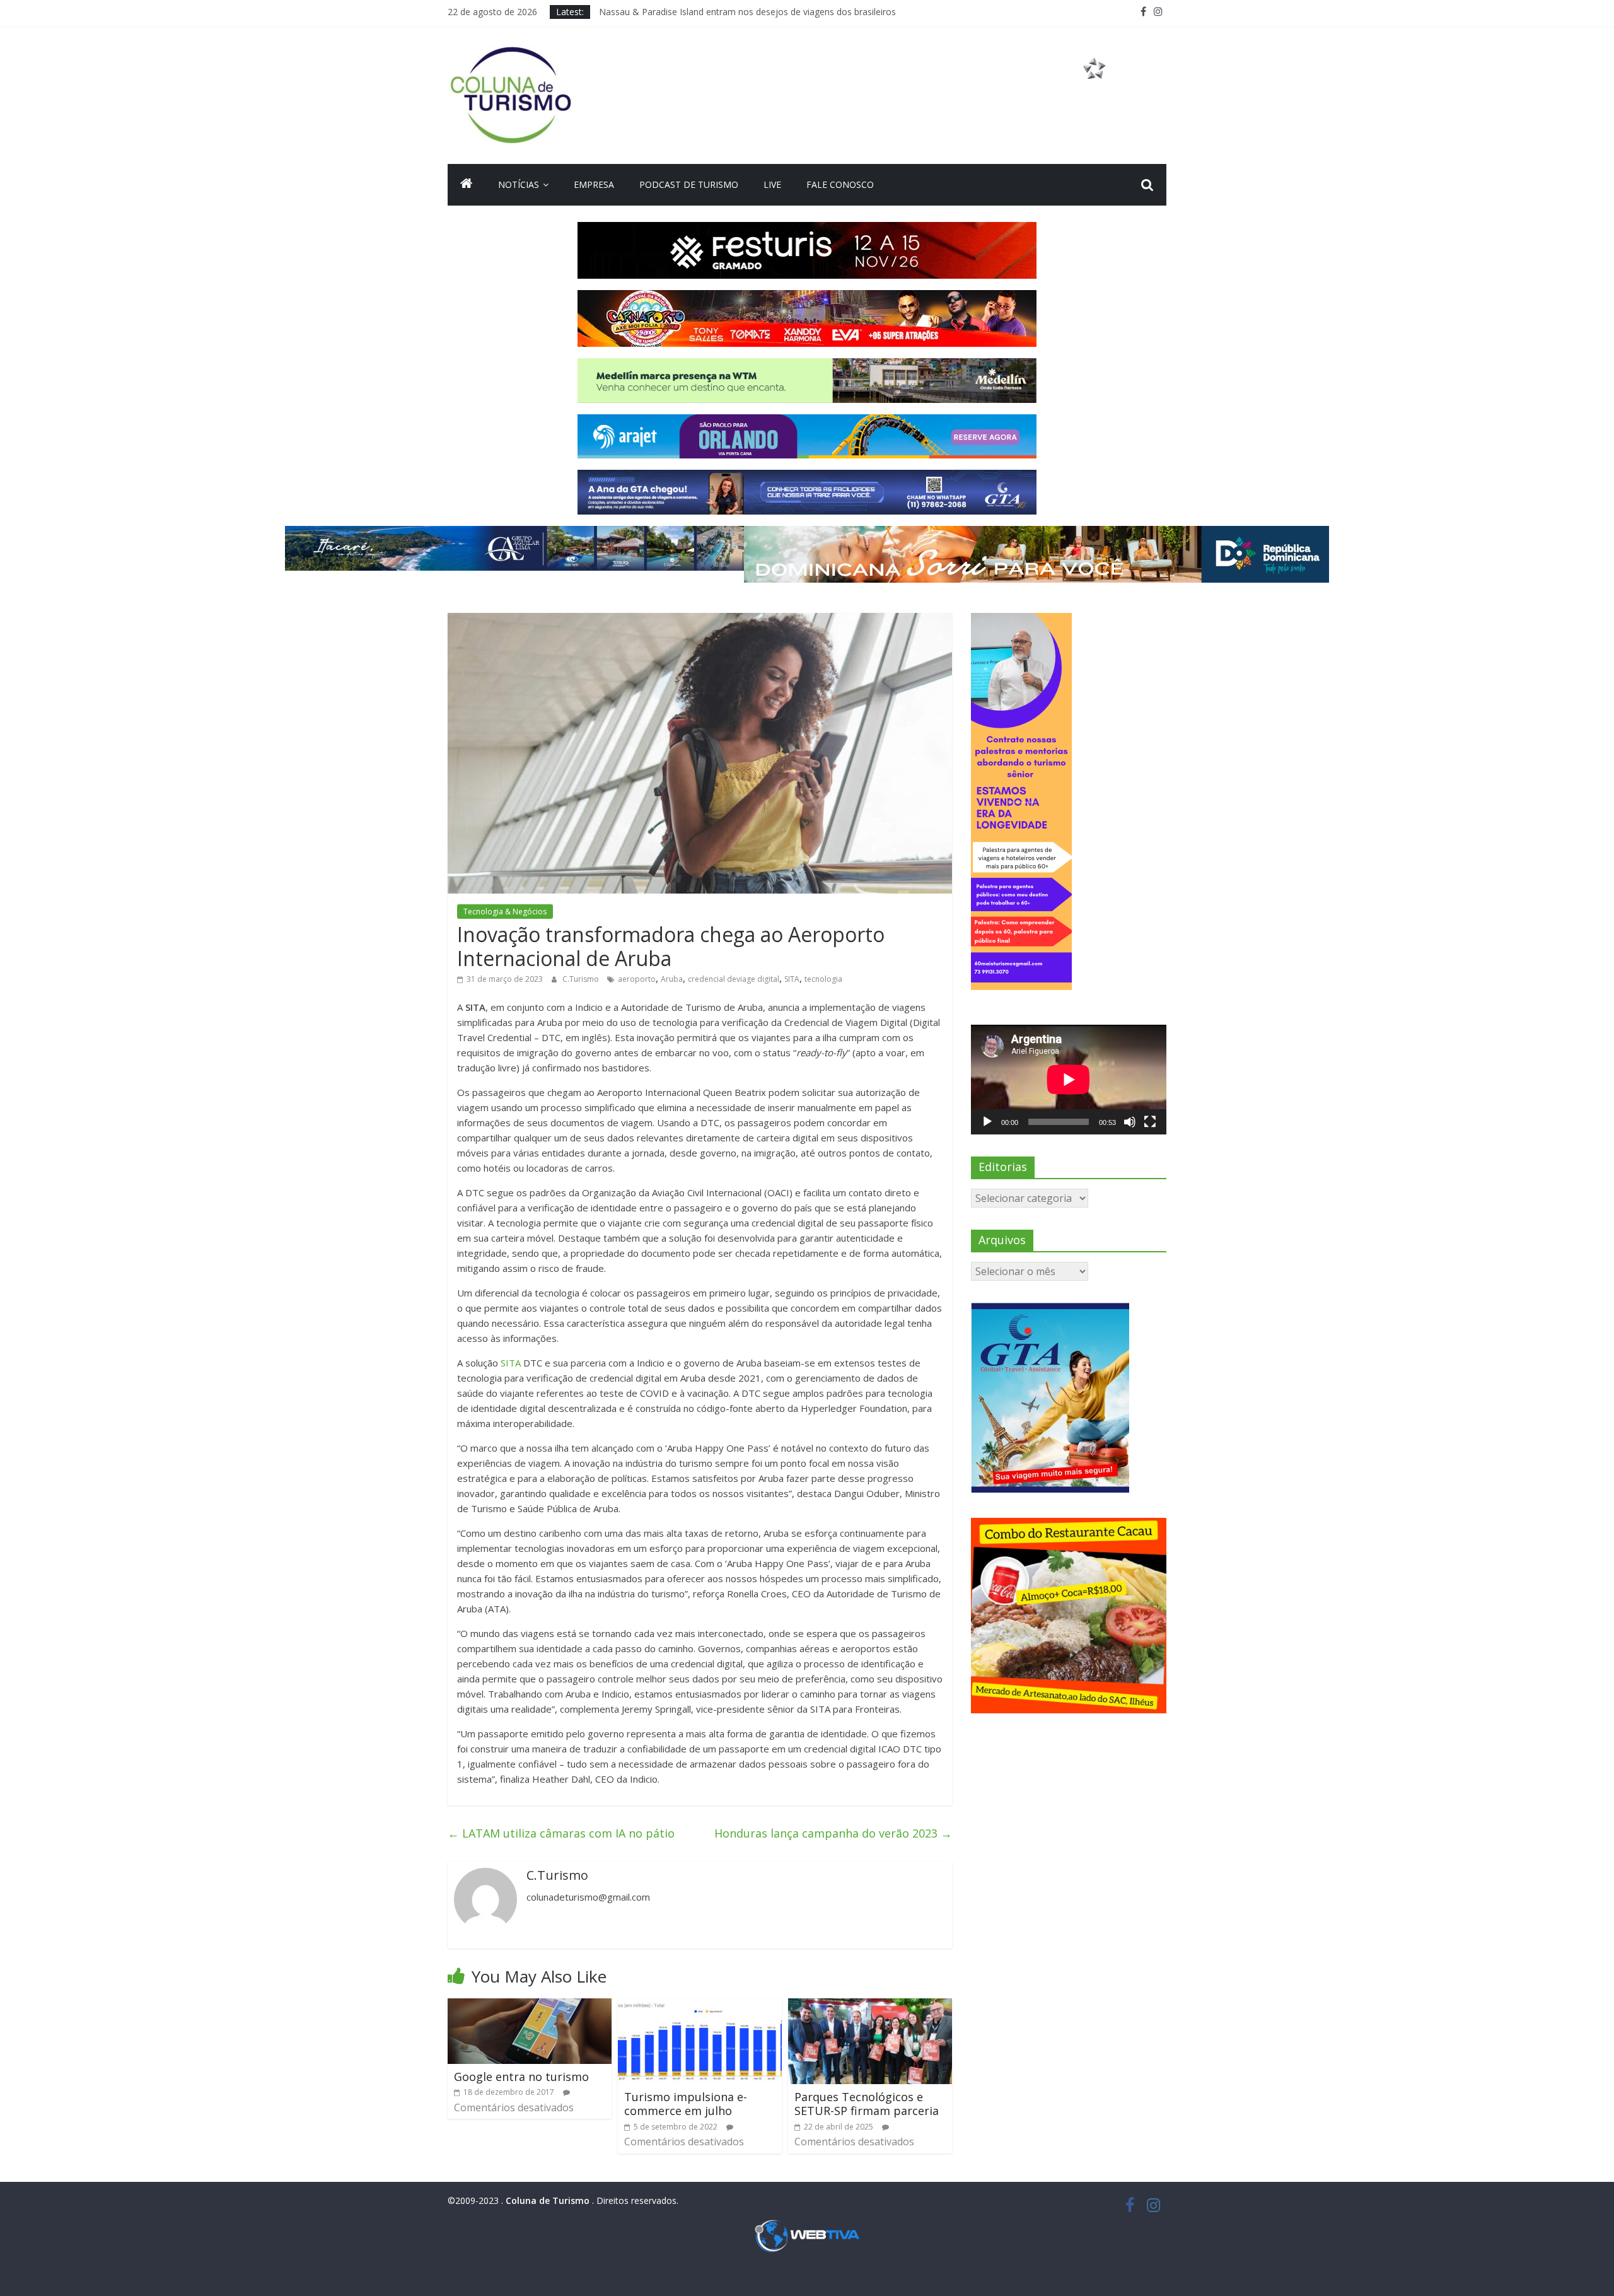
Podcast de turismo (689, 184)
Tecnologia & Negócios (505, 912)
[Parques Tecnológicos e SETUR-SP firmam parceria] (870, 2006)
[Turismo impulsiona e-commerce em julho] (700, 2006)
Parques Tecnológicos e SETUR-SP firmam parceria (867, 2104)
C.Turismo (582, 979)
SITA (792, 979)
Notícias (519, 184)
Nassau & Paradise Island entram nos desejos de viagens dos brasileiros (747, 12)
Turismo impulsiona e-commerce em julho (686, 2104)
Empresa (594, 184)
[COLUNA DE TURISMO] (467, 185)
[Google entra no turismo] (530, 2006)
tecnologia (823, 979)
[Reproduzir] (987, 1122)
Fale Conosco (840, 184)
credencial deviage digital (734, 979)
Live (772, 184)
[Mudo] (1130, 1122)
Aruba (672, 979)
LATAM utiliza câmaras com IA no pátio (561, 1833)
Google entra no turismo (521, 2077)
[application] (1069, 1080)
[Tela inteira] (1150, 1122)
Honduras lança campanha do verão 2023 (833, 1833)
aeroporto (637, 979)
